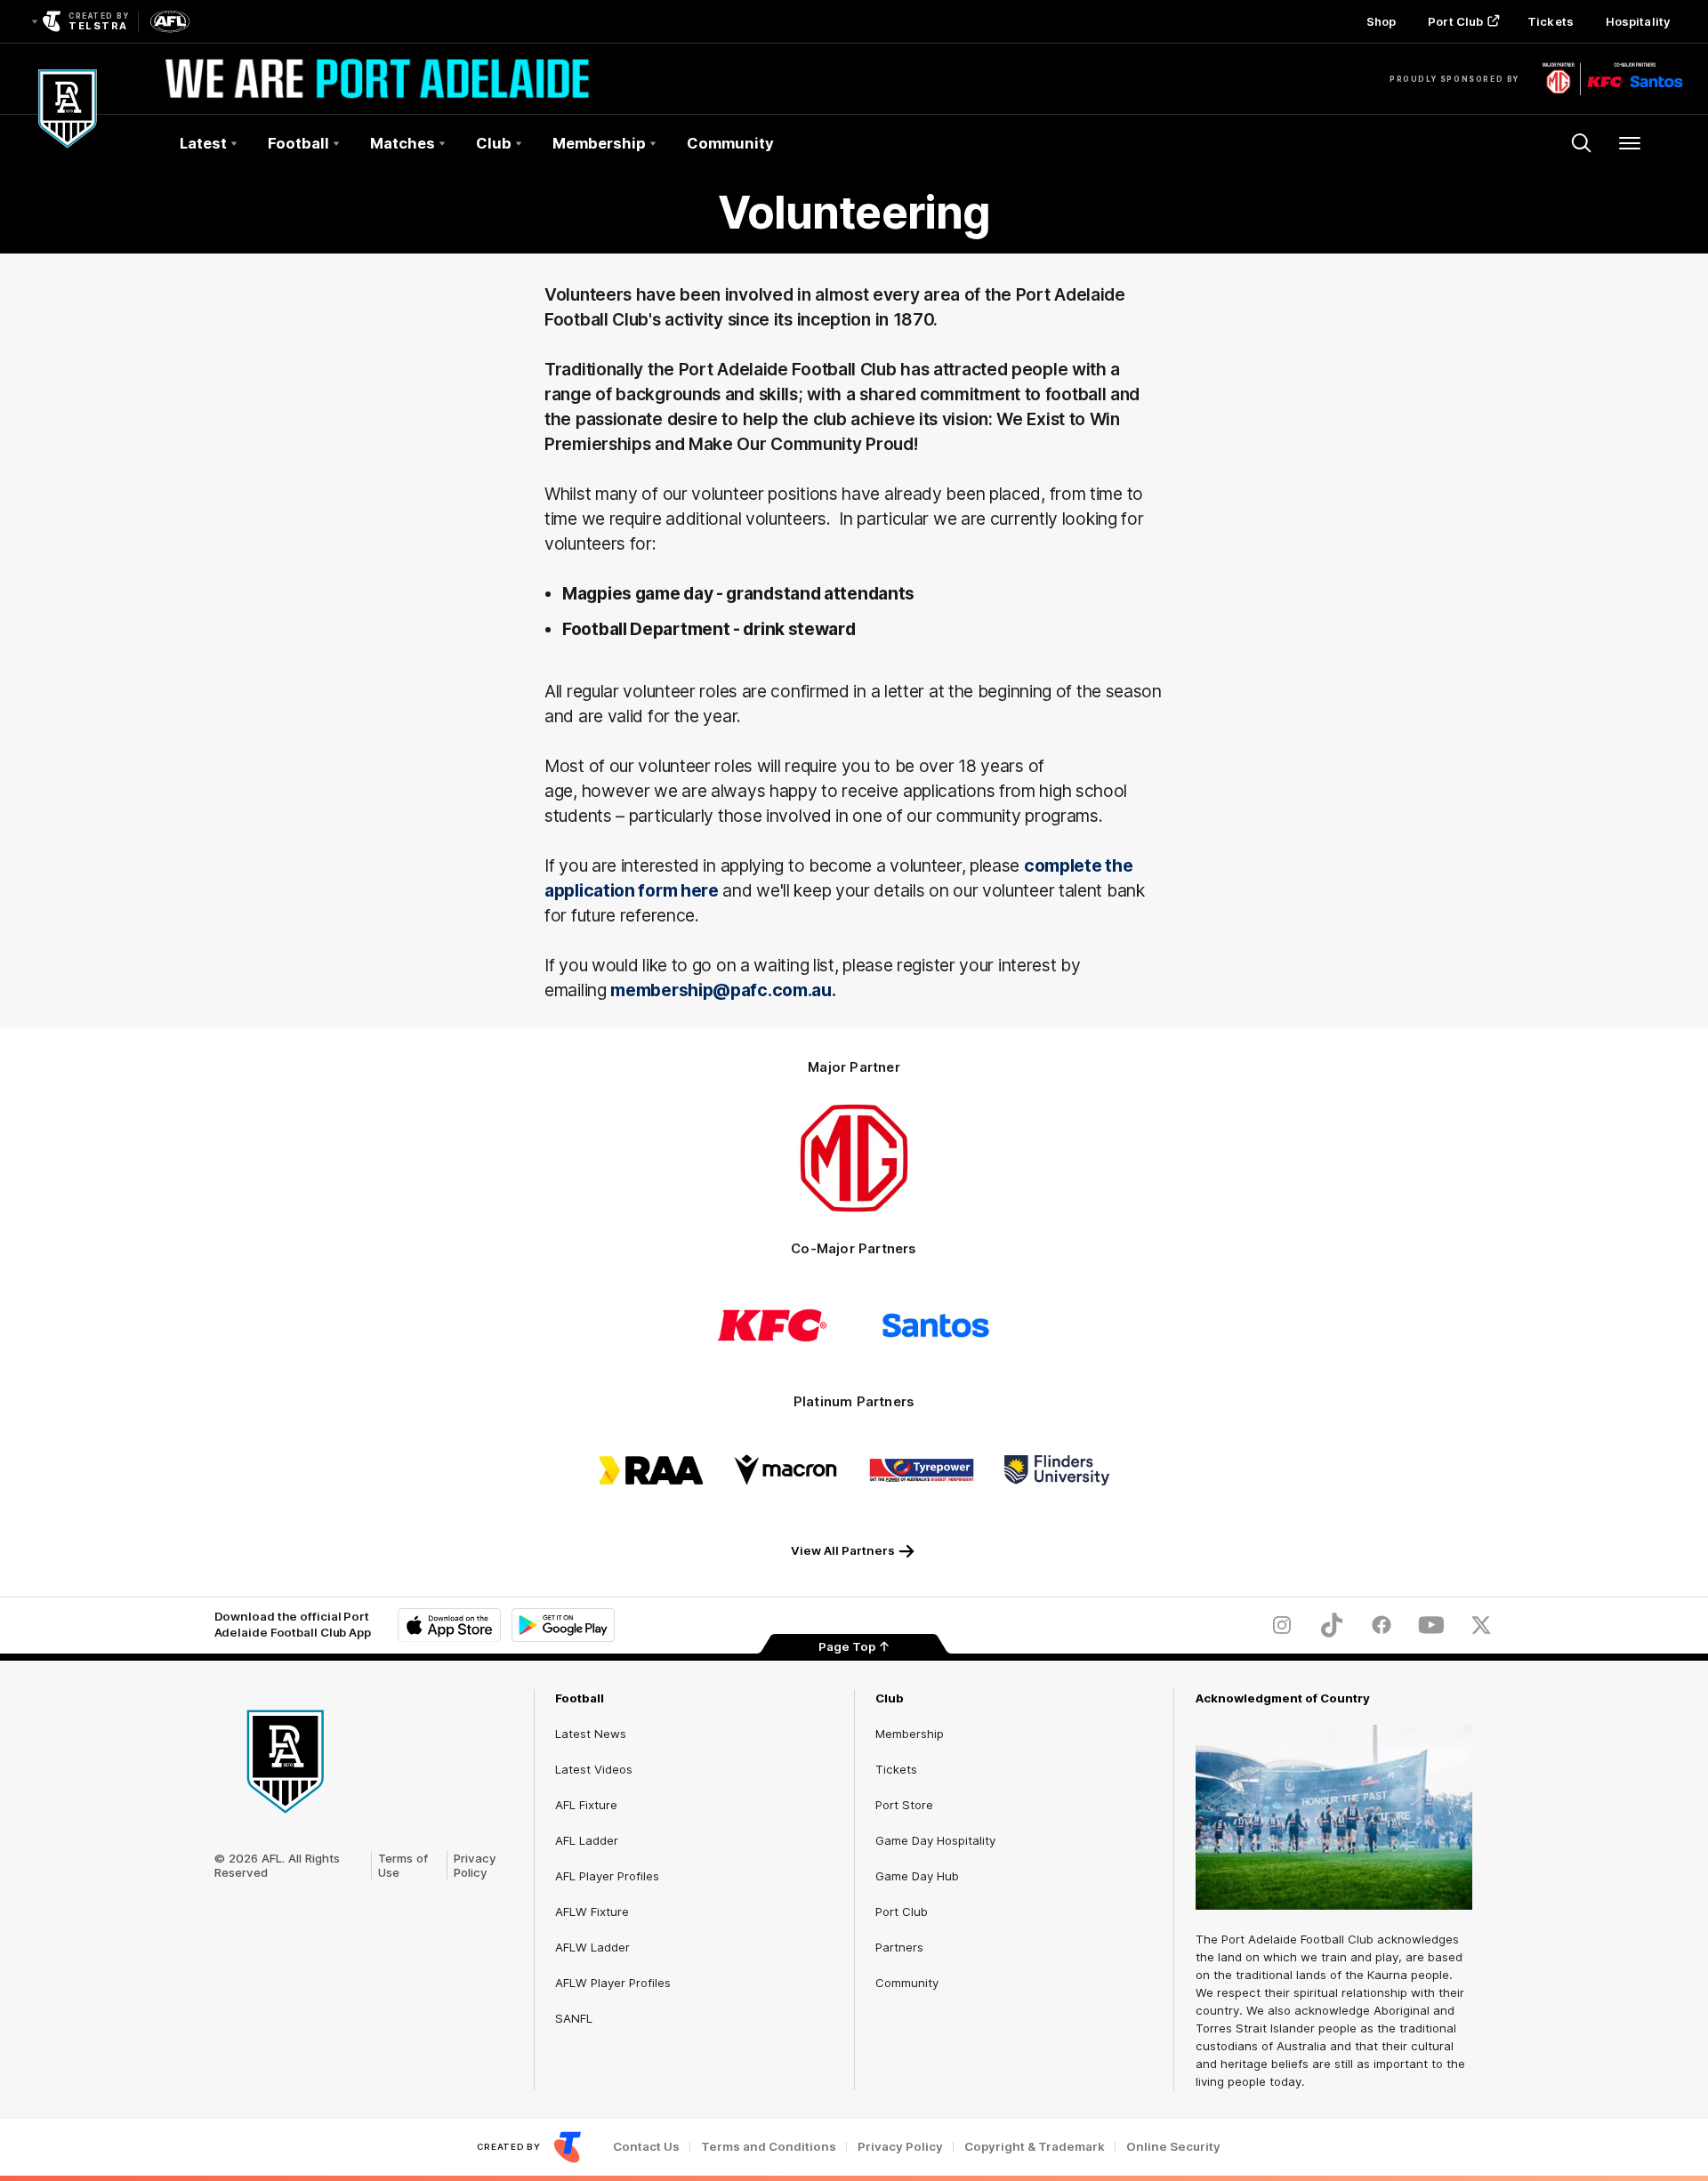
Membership (910, 1734)
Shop (1381, 21)
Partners (899, 1947)
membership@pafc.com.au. (723, 990)
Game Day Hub (917, 1876)
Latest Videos (594, 1769)
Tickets (1551, 21)
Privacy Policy (475, 1865)
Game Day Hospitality (935, 1840)
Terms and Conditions (769, 2147)
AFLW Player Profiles (613, 1983)
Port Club (1455, 21)
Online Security (1173, 2147)
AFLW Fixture (592, 1911)
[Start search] (1582, 143)
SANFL (574, 2018)
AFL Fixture (586, 1805)
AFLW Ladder (592, 1947)
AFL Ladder (587, 1840)
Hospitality (1638, 21)
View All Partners (843, 1550)
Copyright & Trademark (1035, 2147)
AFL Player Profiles (607, 1876)
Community (730, 143)
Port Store (904, 1805)
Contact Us (646, 2147)
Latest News (591, 1734)
